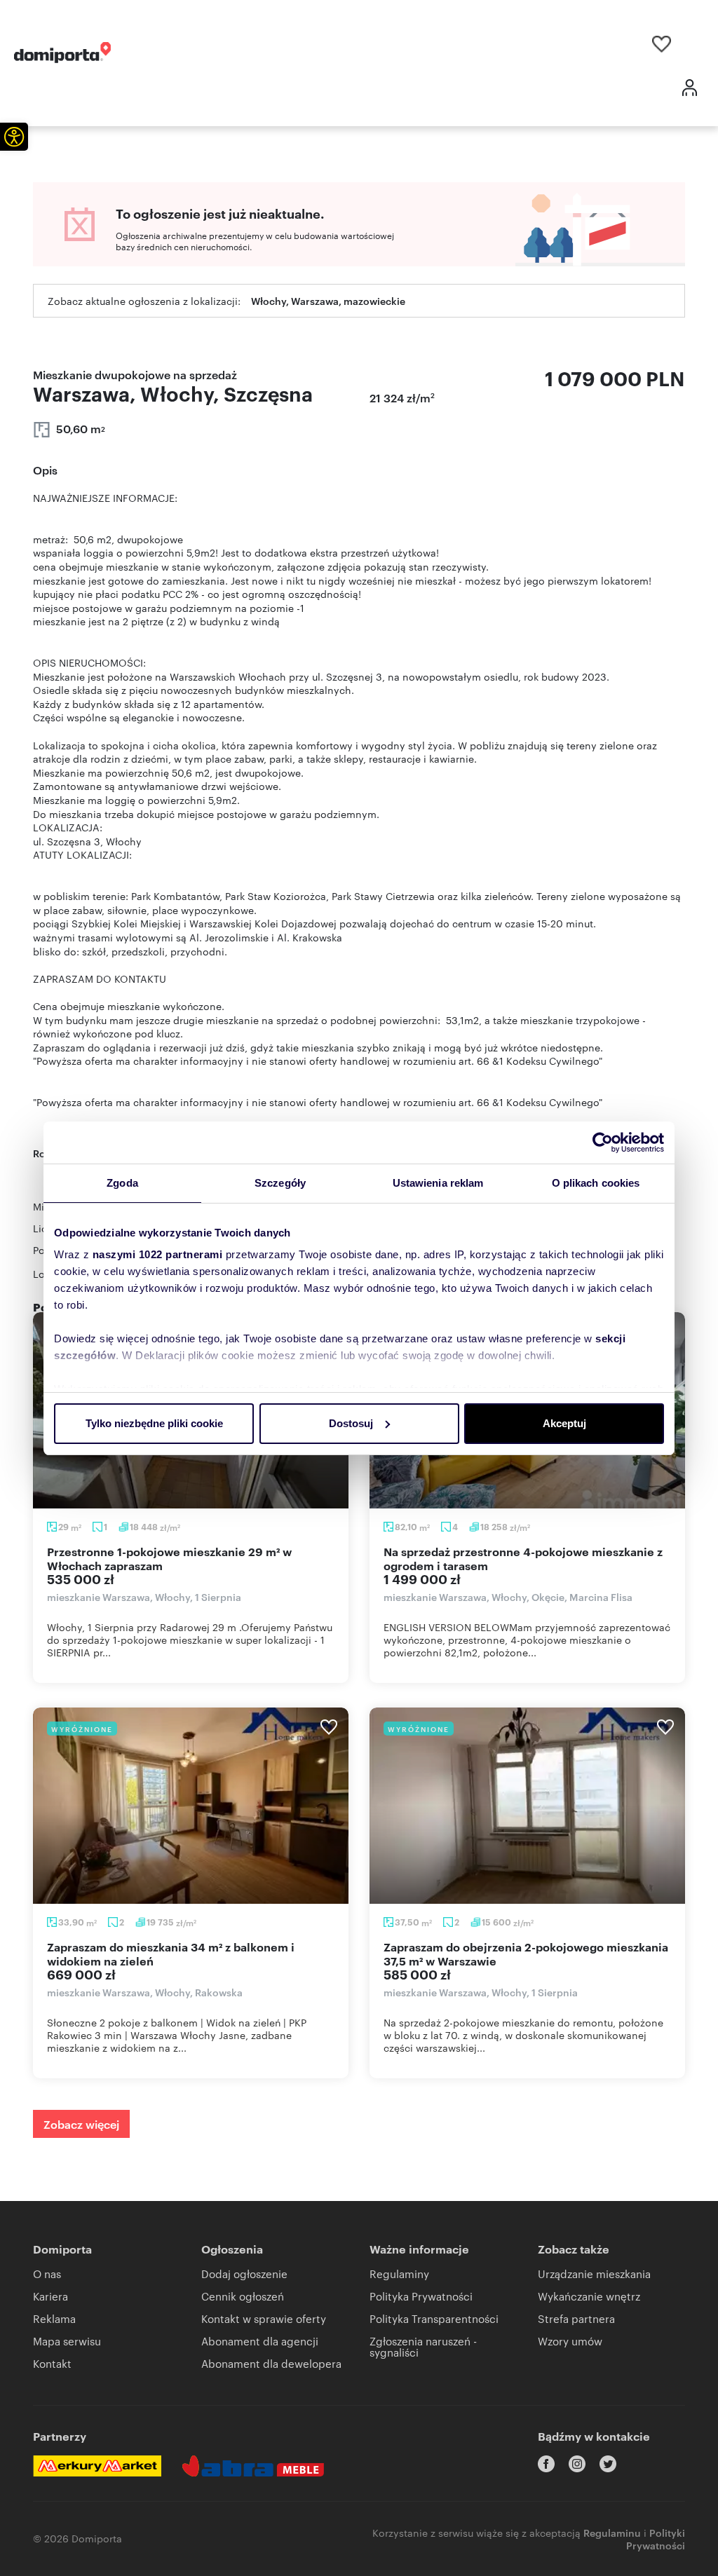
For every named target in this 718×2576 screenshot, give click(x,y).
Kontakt (52, 2363)
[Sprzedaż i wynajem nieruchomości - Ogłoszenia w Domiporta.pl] (62, 53)
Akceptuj (564, 1423)
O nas (47, 2274)
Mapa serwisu (67, 2341)
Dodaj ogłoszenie (244, 2274)
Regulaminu (612, 2532)
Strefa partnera (576, 2318)
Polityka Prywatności (421, 2296)
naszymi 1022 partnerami (158, 1254)
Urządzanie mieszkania (594, 2274)
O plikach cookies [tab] (596, 1183)
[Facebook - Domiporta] (546, 2464)
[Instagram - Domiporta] (577, 2464)
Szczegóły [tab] (280, 1183)
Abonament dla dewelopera (271, 2363)
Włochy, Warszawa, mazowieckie (328, 300)
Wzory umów (570, 2341)
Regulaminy (399, 2274)
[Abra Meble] (253, 2466)
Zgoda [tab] (122, 1183)
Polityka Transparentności (434, 2318)
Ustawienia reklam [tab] (438, 1183)
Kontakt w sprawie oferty (264, 2318)
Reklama (54, 2318)
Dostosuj (351, 1423)
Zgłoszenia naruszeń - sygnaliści (423, 2346)
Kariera (50, 2296)
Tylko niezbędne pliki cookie (154, 1423)
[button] (14, 137)
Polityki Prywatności (656, 2538)
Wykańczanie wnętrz (589, 2296)
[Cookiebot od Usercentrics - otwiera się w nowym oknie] (603, 1143)
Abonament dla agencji (260, 2341)
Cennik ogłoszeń (243, 2296)
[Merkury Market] (97, 2466)
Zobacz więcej (81, 2124)
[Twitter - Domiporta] (608, 2464)
